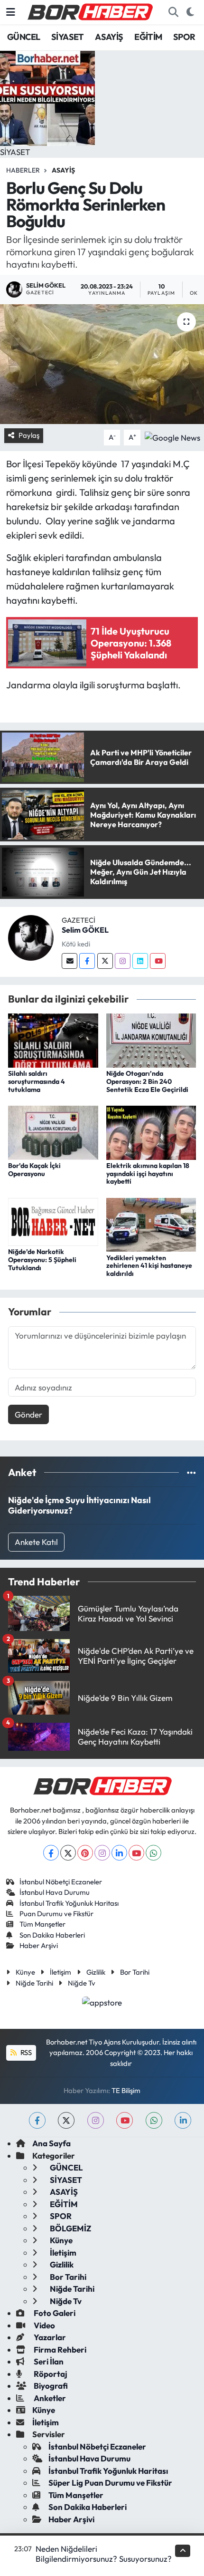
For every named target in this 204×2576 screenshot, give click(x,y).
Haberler (23, 170)
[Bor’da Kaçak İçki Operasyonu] (53, 1132)
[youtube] (125, 2120)
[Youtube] (158, 961)
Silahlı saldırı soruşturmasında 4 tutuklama (37, 1081)
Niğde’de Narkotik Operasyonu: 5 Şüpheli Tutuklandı (42, 1260)
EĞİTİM (148, 37)
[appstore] (102, 2003)
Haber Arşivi (39, 1945)
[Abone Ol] (172, 436)
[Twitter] (105, 961)
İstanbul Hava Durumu (55, 1892)
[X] (68, 1853)
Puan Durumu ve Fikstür (56, 1914)
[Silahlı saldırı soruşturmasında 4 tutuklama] (53, 1039)
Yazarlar (49, 2337)
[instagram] (96, 2120)
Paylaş (29, 435)
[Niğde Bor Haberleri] (90, 11)
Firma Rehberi (59, 2349)
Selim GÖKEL (85, 930)
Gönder (28, 1414)
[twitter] (66, 2120)
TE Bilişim (126, 2090)
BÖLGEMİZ (70, 2228)
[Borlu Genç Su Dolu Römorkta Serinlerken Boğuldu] (102, 364)
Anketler (49, 2398)
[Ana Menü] (11, 12)
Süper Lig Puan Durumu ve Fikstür (110, 2483)
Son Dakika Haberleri (52, 1935)
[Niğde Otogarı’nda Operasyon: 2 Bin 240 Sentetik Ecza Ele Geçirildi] (151, 1039)
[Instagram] (123, 961)
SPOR (184, 37)
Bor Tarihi (135, 1972)
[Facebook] (87, 961)
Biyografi (50, 2386)
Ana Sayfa (51, 2143)
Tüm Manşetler (42, 1924)
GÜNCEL (23, 37)
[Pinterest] (85, 1853)
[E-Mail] (70, 961)
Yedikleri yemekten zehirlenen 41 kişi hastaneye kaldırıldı (149, 1266)
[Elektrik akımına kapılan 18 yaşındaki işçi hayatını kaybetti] (151, 1132)
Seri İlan (48, 2361)
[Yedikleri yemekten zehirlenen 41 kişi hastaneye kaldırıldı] (151, 1224)
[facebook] (37, 2120)
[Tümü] (191, 1472)
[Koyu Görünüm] (190, 12)
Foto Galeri (54, 2313)
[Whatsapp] (153, 1853)
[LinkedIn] (119, 1853)
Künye (25, 1972)
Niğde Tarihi (34, 1983)
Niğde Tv (82, 1983)
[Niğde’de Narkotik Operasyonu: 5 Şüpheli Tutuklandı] (53, 1220)
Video (44, 2325)
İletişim (60, 1972)
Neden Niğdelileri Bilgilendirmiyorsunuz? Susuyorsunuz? (104, 2554)
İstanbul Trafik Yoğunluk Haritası (69, 1903)
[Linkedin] (140, 961)
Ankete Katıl (36, 1542)
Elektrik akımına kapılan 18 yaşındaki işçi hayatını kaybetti (148, 1174)
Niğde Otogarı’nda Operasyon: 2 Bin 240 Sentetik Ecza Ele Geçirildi (147, 1081)
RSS (25, 2052)
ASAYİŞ (109, 37)
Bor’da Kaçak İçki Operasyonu (34, 1170)
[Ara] (173, 12)
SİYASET (68, 37)
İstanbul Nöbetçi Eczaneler (61, 1882)
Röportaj (50, 2374)
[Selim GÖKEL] (31, 937)
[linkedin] (183, 2120)
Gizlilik (96, 1972)
